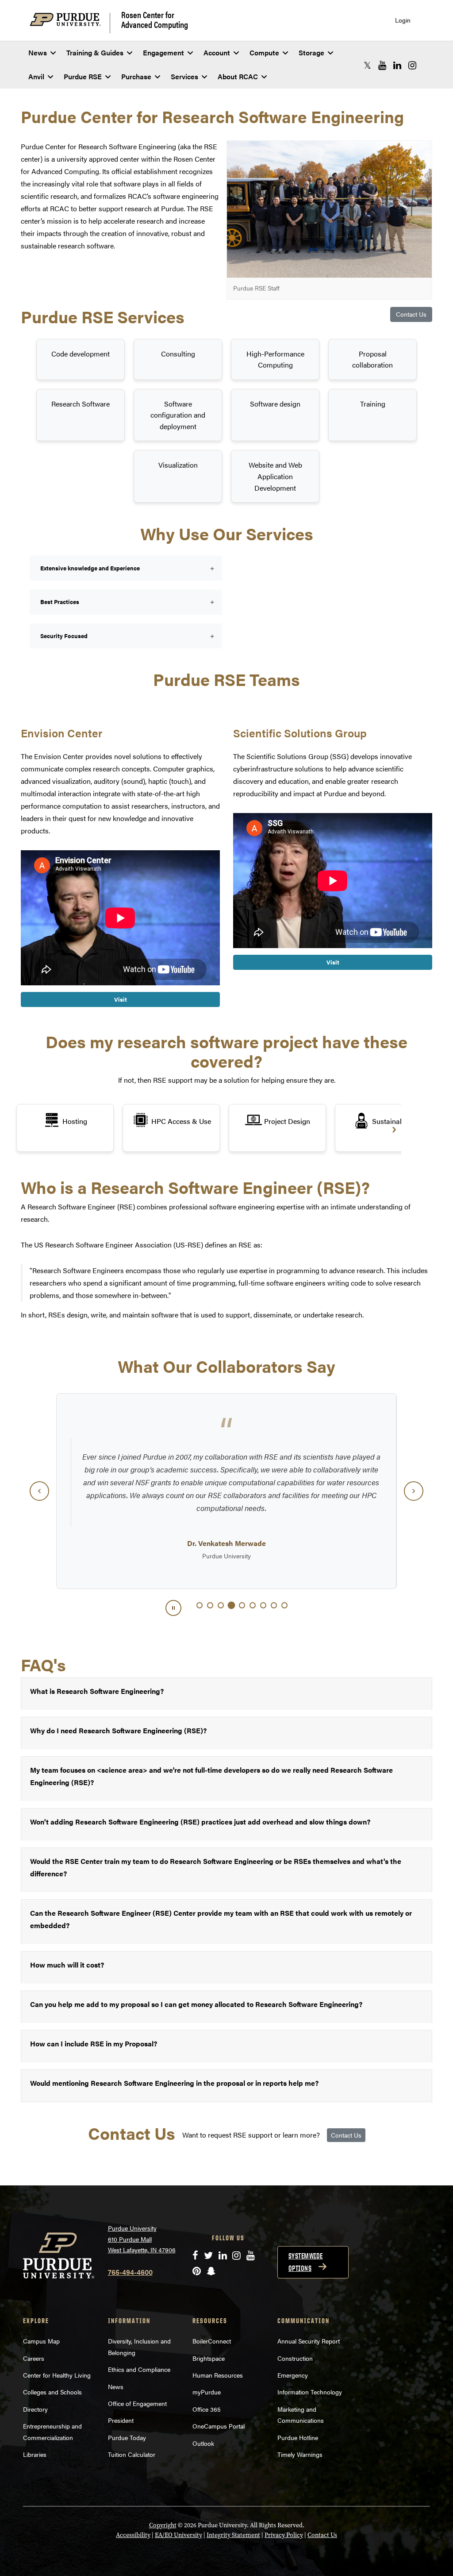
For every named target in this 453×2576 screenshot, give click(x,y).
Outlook (203, 2443)
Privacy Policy (284, 2535)
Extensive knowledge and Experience (89, 568)
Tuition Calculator (132, 2454)
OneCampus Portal (219, 2426)
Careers (34, 2358)
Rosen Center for (155, 19)
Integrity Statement (233, 2535)
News (38, 52)
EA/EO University (179, 2535)
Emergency (293, 2375)
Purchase (136, 76)
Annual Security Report (309, 2341)
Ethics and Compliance (139, 2369)
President (121, 2420)
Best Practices (58, 602)
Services (184, 76)
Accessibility (133, 2535)
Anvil (36, 76)
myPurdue (207, 2392)
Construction (295, 2358)
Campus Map (41, 2341)
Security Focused (63, 636)
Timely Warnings (300, 2454)
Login (403, 20)
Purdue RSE (83, 76)
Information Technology (310, 2392)
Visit (121, 999)
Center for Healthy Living (57, 2375)
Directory (35, 2409)
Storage (311, 52)
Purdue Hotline (298, 2437)
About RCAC (238, 76)
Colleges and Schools (52, 2392)
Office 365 (207, 2409)
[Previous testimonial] (39, 1491)
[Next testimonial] (414, 1491)
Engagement (163, 52)
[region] (226, 1491)
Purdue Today (127, 2437)
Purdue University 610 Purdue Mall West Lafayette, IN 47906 (142, 2239)
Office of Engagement (137, 2403)
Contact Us (411, 314)
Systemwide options (306, 2262)
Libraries (35, 2454)
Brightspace (209, 2358)
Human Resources (218, 2375)
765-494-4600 (130, 2272)
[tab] (200, 1605)
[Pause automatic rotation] (173, 1608)
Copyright (163, 2525)
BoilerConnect (212, 2341)
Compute (264, 52)
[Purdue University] (70, 23)
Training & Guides (95, 52)
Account (217, 52)
